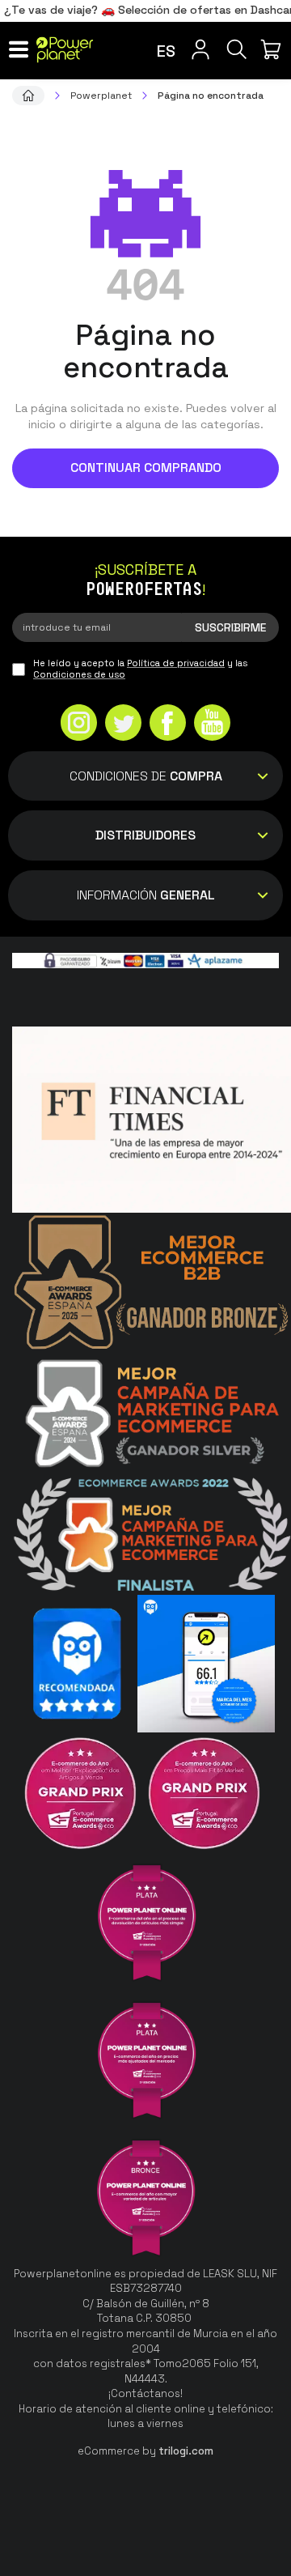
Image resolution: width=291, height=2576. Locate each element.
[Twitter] (123, 725)
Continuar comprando (146, 468)
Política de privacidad (176, 663)
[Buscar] (236, 49)
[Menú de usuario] (200, 49)
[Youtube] (212, 725)
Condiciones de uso (79, 674)
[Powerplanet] (28, 96)
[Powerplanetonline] (65, 50)
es (166, 51)
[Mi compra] (273, 49)
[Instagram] (79, 725)
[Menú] (18, 49)
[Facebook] (168, 725)
